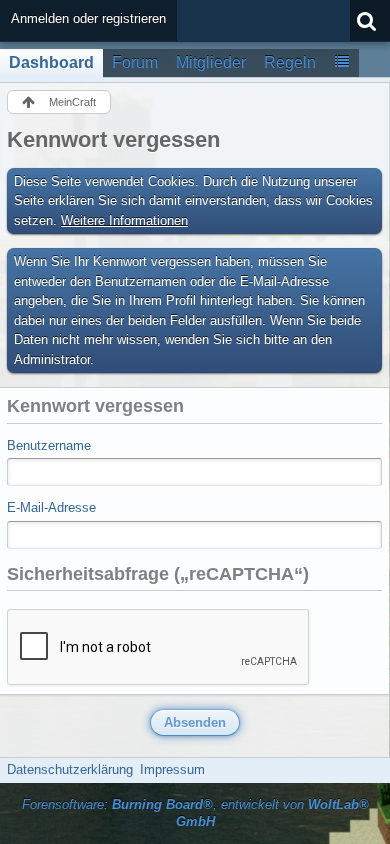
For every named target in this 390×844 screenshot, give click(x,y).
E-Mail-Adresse (51, 507)
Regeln (290, 62)
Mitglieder (211, 62)
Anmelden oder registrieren (88, 18)
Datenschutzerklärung (70, 769)
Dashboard (51, 62)
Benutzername (49, 445)
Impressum (172, 769)
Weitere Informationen (124, 220)
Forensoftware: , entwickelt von (195, 813)
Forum (135, 62)
